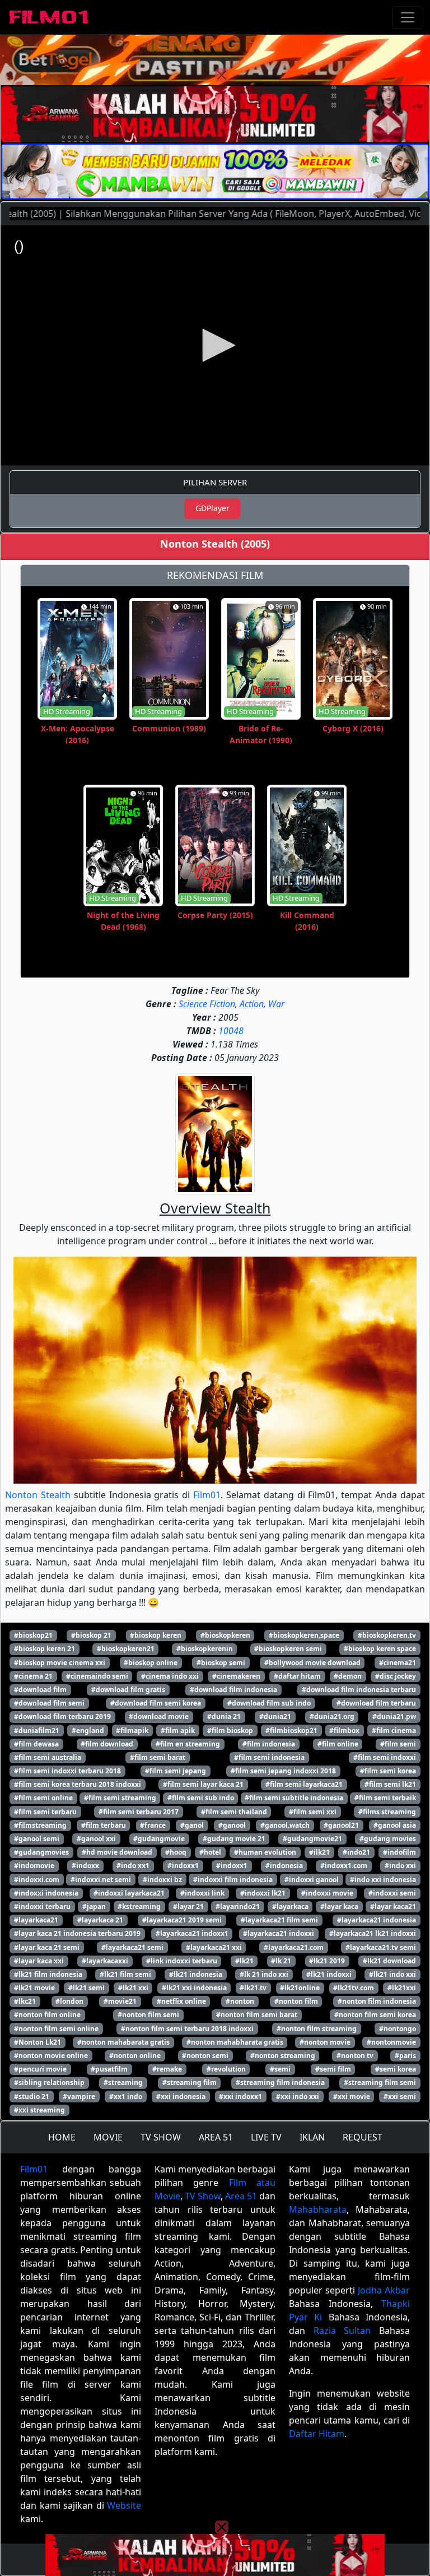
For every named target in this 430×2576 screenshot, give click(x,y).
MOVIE (108, 2137)
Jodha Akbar (384, 2290)
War (276, 1004)
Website (124, 2505)
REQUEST (363, 2137)
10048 (231, 1031)
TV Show (203, 2196)
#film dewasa (36, 1744)
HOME (62, 2137)
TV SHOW (161, 2137)
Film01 (207, 1495)
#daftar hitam (297, 1676)
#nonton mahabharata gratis (235, 2042)
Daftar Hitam (317, 2434)
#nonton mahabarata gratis (123, 2042)
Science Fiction (207, 1004)
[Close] (222, 75)
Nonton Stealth (38, 1495)
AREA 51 (216, 2137)
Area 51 (241, 2196)
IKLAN (312, 2137)
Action (252, 1004)
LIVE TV (266, 2137)
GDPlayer (212, 508)
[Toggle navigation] (408, 17)
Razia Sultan (342, 2331)
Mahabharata (318, 2209)
